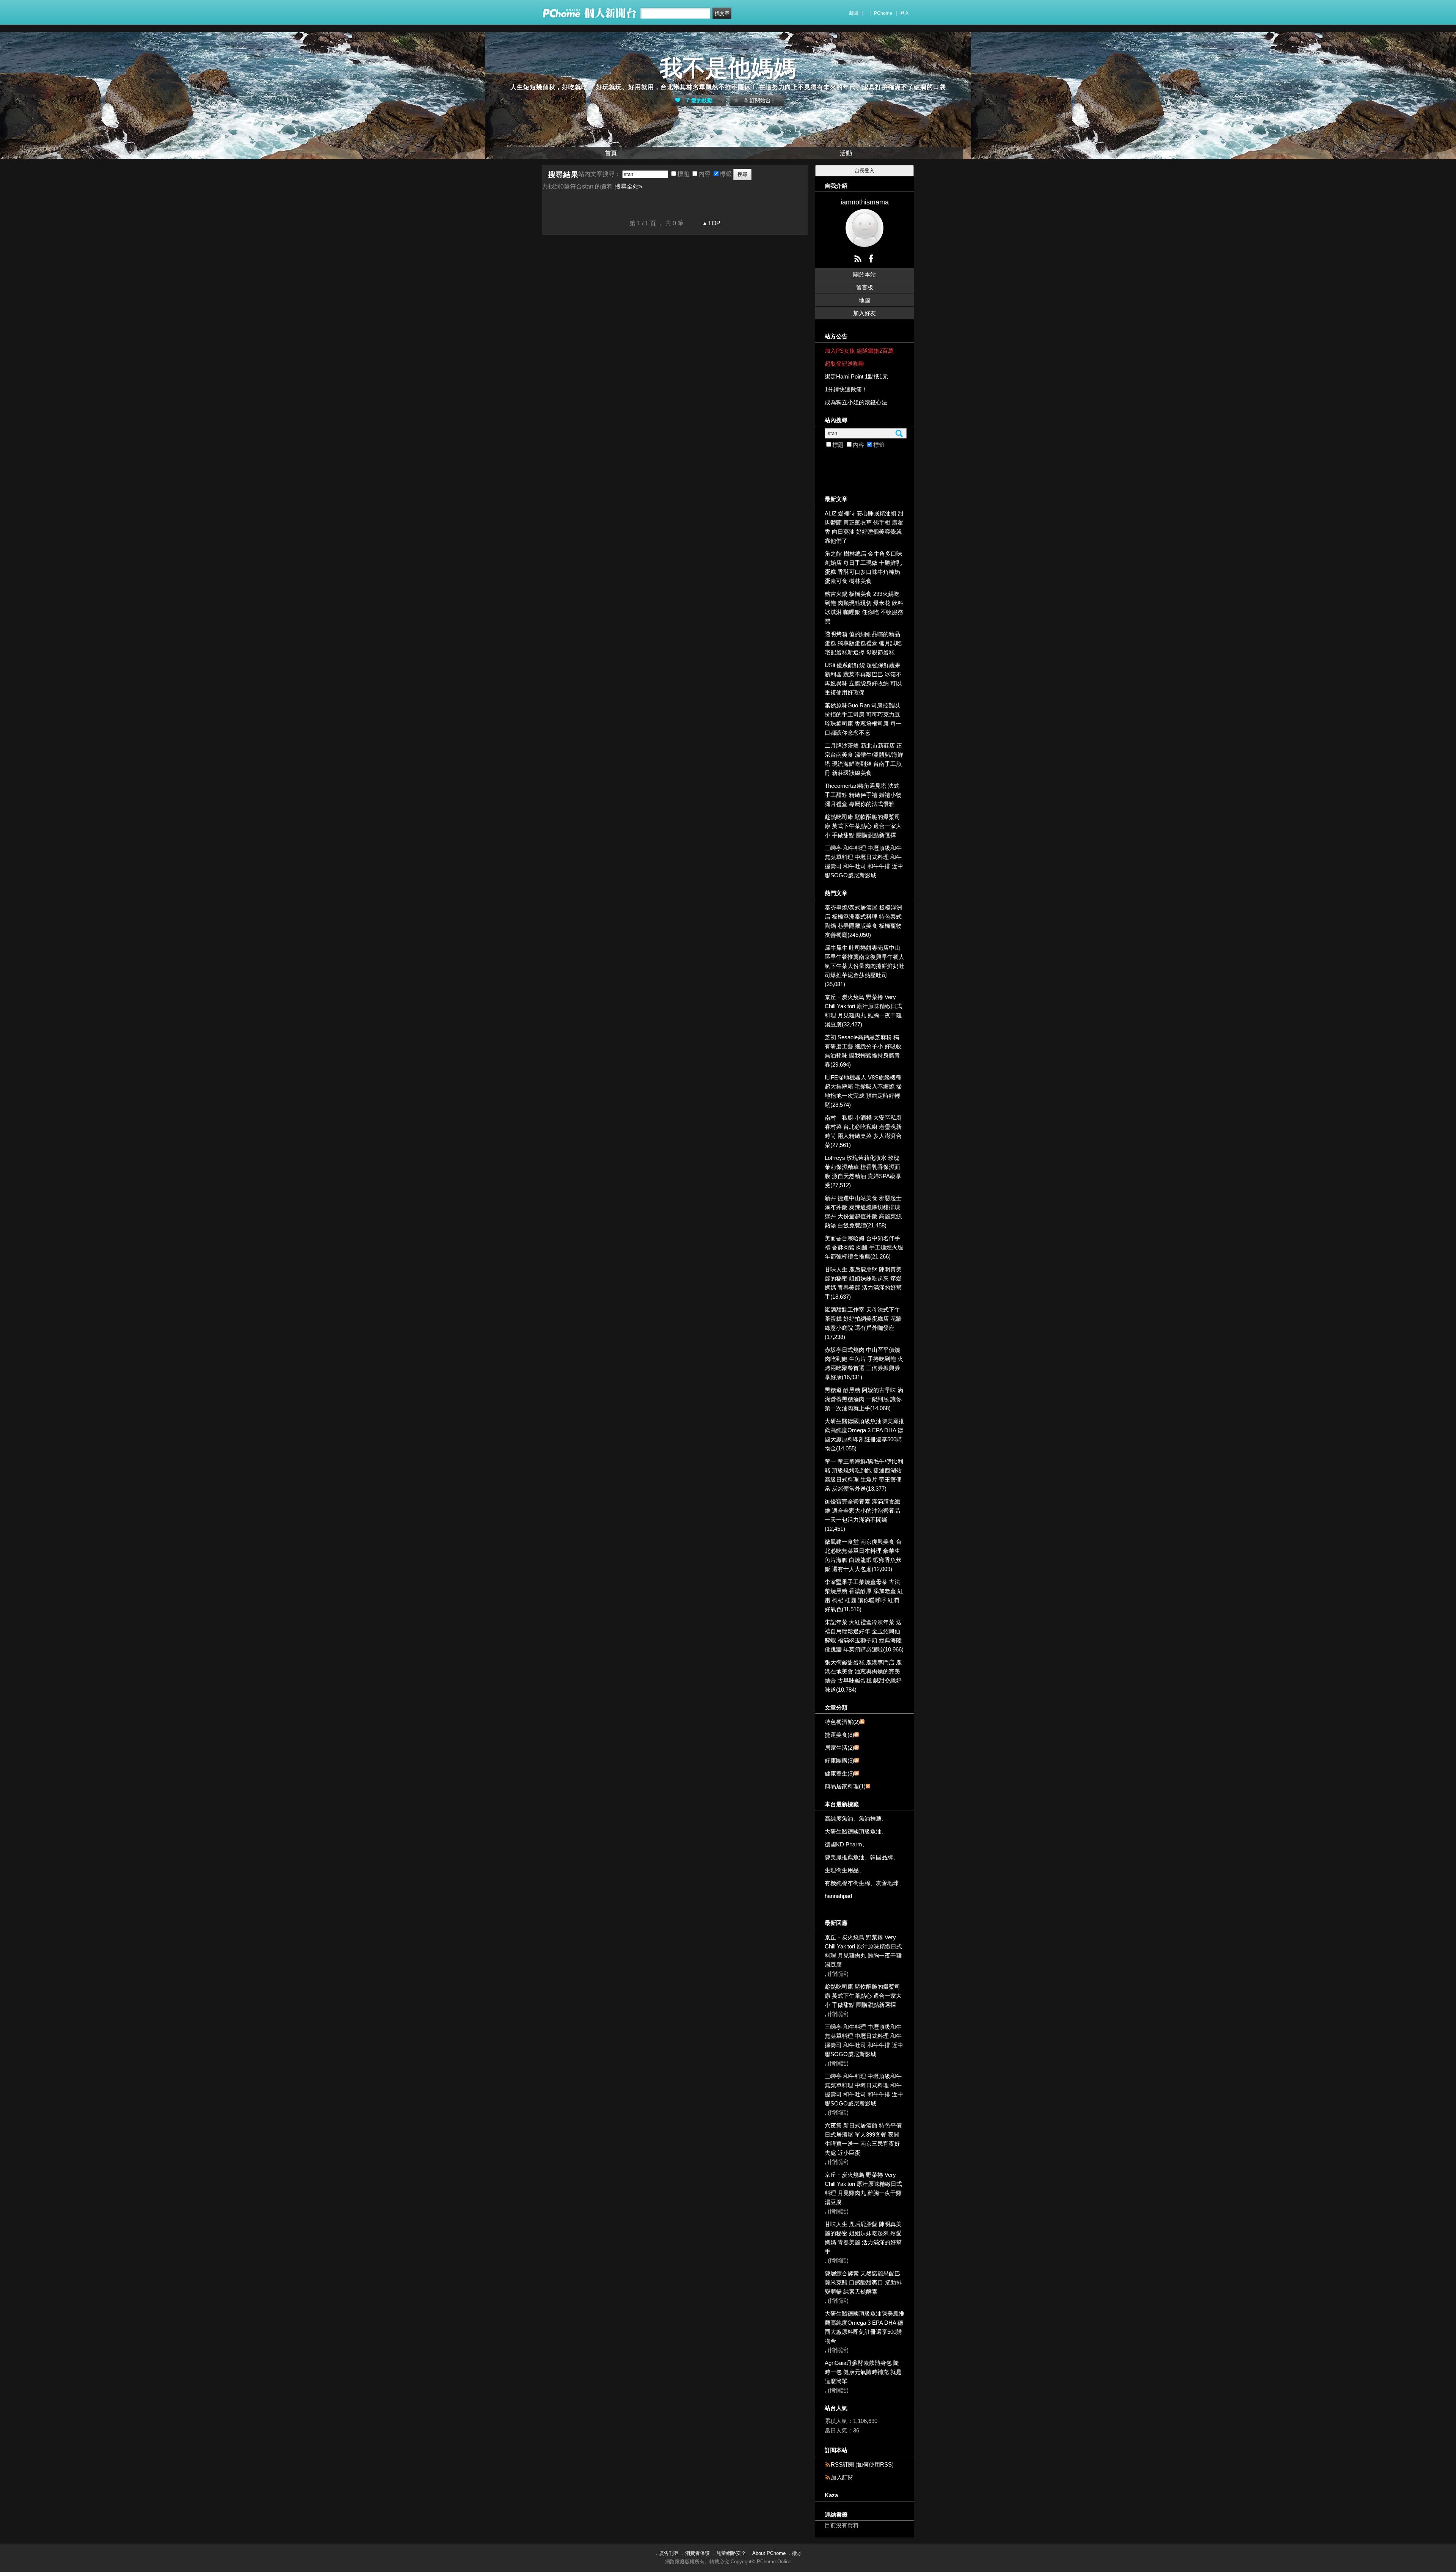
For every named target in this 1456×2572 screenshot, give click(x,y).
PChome (883, 13)
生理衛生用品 (842, 1870)
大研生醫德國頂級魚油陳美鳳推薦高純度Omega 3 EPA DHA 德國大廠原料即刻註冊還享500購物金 (864, 2327)
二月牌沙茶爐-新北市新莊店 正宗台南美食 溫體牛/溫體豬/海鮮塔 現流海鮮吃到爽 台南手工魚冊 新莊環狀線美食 (864, 759)
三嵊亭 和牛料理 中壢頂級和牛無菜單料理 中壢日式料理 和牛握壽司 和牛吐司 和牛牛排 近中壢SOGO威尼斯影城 (864, 862)
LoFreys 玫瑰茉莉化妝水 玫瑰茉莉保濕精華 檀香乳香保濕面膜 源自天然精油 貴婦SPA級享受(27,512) (863, 1171)
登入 (905, 13)
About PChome (769, 2553)
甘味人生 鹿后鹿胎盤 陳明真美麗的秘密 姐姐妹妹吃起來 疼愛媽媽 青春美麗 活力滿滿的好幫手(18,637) (863, 1283)
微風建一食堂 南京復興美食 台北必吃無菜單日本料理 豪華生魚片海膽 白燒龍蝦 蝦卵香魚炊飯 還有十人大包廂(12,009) (863, 1555)
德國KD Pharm (843, 1844)
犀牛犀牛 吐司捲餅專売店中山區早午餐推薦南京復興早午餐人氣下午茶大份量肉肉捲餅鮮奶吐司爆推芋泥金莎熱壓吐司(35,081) (864, 966)
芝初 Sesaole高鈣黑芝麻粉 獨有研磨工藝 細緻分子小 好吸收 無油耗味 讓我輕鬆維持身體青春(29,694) (863, 1051)
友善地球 (887, 1883)
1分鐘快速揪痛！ (846, 389)
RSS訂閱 (842, 2464)
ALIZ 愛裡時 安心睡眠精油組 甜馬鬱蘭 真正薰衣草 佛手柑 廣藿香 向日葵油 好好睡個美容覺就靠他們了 (864, 527)
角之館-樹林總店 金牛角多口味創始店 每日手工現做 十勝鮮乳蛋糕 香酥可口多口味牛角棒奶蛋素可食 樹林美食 (863, 567)
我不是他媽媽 (728, 68)
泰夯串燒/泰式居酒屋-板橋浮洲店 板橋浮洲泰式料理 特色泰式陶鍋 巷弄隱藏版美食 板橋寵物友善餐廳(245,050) (863, 921)
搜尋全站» (628, 186)
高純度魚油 (839, 1819)
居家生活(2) (839, 1748)
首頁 (611, 153)
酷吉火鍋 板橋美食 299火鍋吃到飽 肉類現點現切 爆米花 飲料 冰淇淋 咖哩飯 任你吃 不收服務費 (864, 607)
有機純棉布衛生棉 (847, 1883)
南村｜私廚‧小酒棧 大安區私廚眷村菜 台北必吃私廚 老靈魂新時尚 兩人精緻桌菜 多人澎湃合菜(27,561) (863, 1131)
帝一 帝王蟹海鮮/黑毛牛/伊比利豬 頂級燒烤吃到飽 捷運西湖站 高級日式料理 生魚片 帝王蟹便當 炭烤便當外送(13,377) (864, 1475)
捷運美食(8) (839, 1735)
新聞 (854, 13)
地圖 (864, 300)
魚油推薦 (870, 1819)
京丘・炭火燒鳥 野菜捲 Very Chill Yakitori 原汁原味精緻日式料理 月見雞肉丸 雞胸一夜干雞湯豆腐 (863, 1951)
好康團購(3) (839, 1760)
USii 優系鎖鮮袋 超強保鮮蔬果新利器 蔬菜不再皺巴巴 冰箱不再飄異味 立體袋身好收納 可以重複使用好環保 (863, 679)
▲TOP (710, 223)
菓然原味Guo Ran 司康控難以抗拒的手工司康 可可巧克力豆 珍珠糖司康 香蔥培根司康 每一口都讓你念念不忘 (863, 719)
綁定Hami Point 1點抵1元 (856, 376)
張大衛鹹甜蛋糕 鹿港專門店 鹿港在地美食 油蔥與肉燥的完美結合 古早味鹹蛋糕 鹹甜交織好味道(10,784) (863, 1676)
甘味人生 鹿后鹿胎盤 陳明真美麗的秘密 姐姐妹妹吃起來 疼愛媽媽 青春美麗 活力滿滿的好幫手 (863, 2238)
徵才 (797, 2553)
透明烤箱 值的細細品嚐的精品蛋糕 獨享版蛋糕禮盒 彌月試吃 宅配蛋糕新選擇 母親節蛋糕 (863, 643)
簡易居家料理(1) (845, 1786)
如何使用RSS (875, 2464)
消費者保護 (697, 2553)
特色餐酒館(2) (842, 1722)
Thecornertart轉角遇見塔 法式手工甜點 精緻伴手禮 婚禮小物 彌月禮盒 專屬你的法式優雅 (863, 795)
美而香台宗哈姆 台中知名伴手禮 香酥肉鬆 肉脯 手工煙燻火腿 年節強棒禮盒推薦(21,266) (864, 1247)
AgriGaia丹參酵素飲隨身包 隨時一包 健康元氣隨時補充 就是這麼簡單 (863, 2372)
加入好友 (864, 313)
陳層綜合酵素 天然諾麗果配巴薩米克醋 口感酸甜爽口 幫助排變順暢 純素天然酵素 (863, 2282)
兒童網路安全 (731, 2553)
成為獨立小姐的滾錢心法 (856, 402)
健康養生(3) (839, 1773)
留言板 (865, 287)
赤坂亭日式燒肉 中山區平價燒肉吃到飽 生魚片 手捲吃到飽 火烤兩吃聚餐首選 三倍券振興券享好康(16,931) (864, 1363)
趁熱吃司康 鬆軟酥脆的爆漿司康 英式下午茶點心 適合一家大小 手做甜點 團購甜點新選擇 (863, 826)
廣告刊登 (669, 2553)
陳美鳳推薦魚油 (845, 1857)
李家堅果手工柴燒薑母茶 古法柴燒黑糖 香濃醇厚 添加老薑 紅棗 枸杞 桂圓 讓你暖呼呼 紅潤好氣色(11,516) (864, 1596)
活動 (846, 153)
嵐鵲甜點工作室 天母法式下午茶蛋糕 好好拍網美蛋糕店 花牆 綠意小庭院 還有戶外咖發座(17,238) (863, 1323)
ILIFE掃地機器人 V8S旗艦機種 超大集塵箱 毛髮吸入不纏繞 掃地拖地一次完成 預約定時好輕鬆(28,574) (863, 1091)
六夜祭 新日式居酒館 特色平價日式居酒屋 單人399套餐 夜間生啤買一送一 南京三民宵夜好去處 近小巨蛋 (863, 2139)
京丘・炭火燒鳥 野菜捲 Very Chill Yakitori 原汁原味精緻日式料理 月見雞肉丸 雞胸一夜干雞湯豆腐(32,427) (863, 1011)
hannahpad (838, 1896)
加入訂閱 (842, 2477)
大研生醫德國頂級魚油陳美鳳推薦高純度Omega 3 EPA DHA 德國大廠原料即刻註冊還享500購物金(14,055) (864, 1435)
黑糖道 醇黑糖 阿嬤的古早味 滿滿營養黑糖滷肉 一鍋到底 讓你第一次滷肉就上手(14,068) (864, 1399)
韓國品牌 (882, 1857)
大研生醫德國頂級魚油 (853, 1831)
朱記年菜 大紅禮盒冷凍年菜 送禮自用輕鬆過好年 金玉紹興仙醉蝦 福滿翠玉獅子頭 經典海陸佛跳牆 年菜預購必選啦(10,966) (864, 1636)
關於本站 (864, 274)
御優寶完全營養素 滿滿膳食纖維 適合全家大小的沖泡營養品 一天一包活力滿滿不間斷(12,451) (862, 1515)
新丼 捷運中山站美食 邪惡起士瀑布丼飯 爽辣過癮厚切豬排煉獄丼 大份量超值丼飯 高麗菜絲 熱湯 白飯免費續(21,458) (863, 1212)
